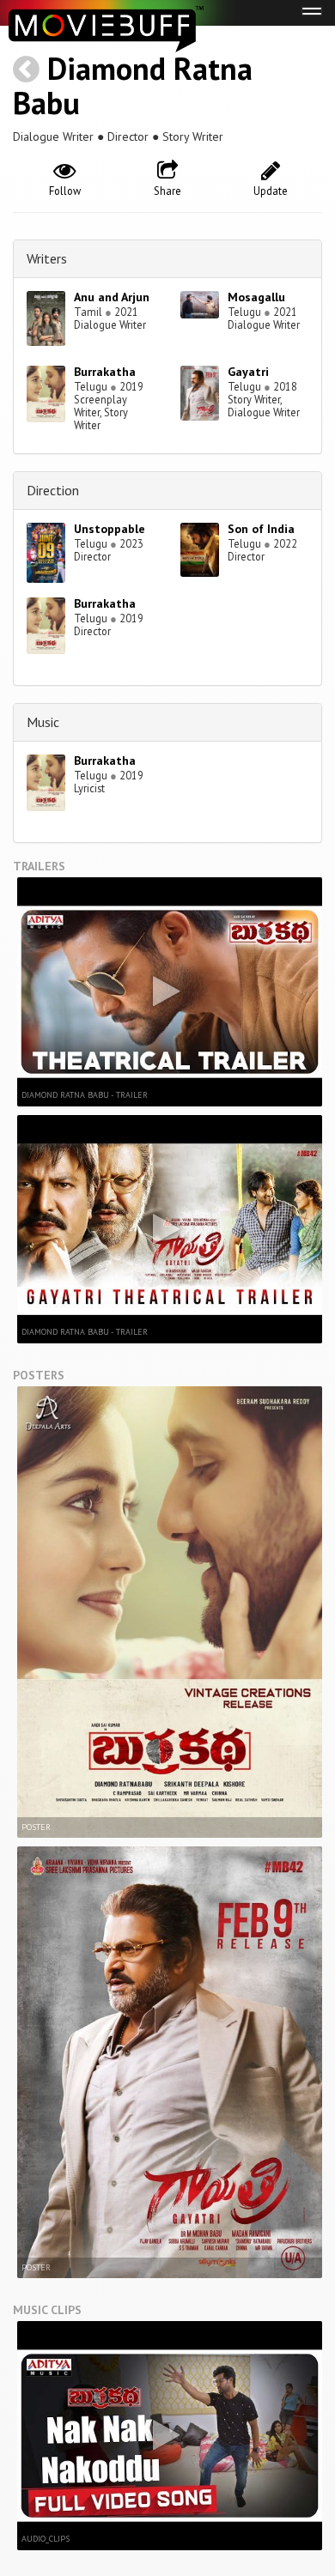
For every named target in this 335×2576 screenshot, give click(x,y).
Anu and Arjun (112, 297)
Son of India (261, 529)
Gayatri (248, 372)
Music (43, 722)
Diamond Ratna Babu (133, 85)
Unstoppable (110, 529)
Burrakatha (105, 372)
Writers (47, 258)
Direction (53, 490)
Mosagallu (256, 297)
